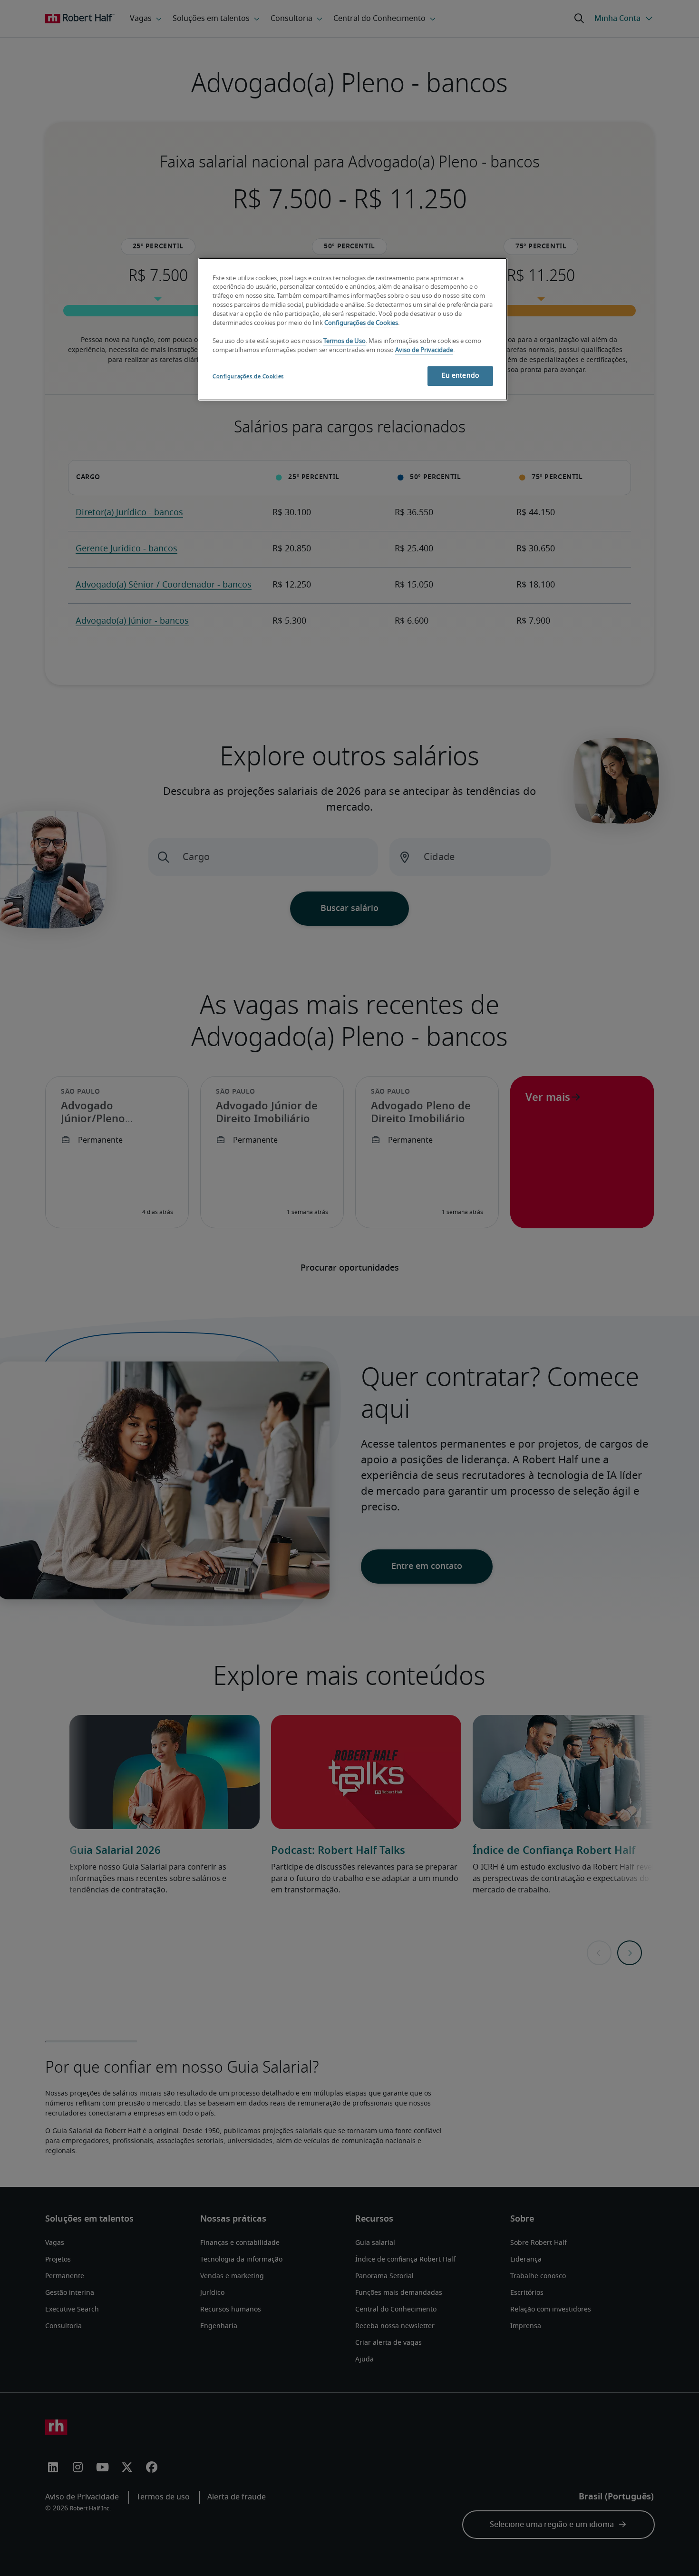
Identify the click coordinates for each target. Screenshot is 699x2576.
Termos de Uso (345, 341)
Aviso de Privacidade (424, 350)
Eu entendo (460, 376)
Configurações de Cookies (361, 323)
